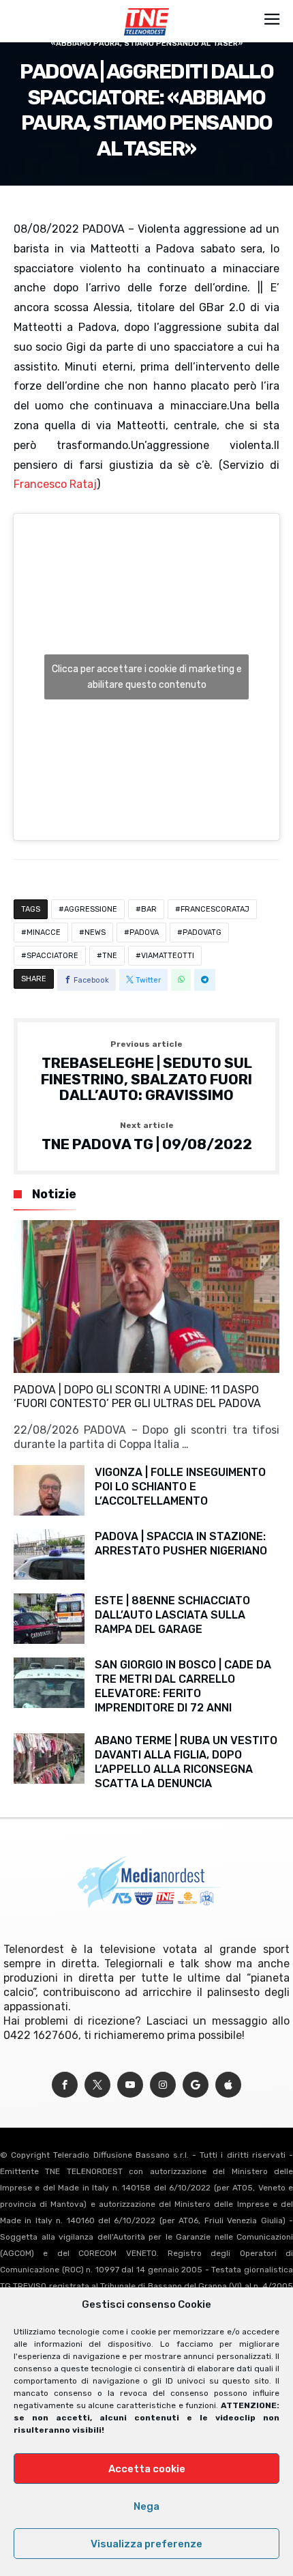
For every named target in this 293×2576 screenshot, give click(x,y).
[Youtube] (130, 2085)
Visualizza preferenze (146, 2544)
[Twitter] (97, 2085)
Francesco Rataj (55, 484)
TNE (110, 956)
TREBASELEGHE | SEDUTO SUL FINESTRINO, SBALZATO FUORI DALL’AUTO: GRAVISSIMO (146, 1072)
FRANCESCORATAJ (215, 909)
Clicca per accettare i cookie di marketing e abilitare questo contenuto (147, 677)
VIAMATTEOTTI (168, 956)
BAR (149, 909)
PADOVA (144, 932)
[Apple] (228, 2085)
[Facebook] (65, 2085)
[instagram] (163, 2085)
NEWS (95, 932)
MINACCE (44, 932)
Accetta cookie (147, 2469)
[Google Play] (196, 2085)
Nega (146, 2506)
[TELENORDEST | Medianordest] (146, 8)
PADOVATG (202, 932)
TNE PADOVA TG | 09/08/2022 (147, 1137)
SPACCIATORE (52, 956)
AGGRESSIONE (91, 909)
